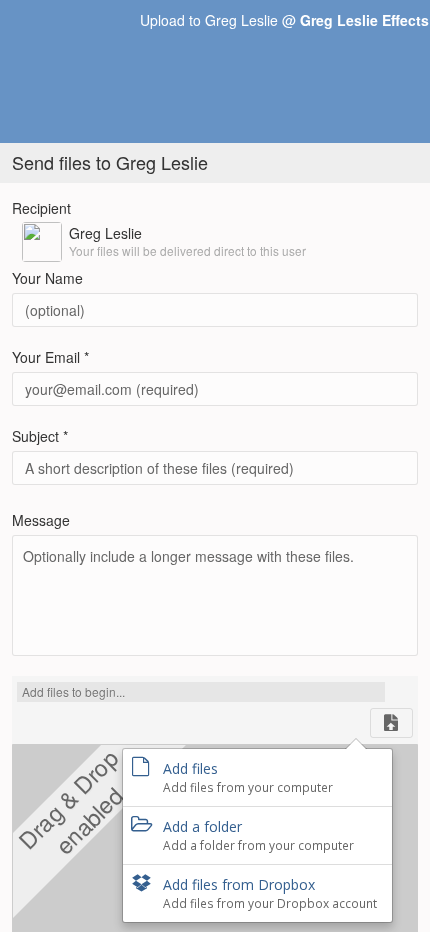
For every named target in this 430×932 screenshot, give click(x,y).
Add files (248, 777)
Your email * (50, 357)
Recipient (41, 208)
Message (41, 520)
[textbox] (215, 592)
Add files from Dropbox (270, 893)
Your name (47, 278)
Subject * (40, 436)
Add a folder (258, 835)
